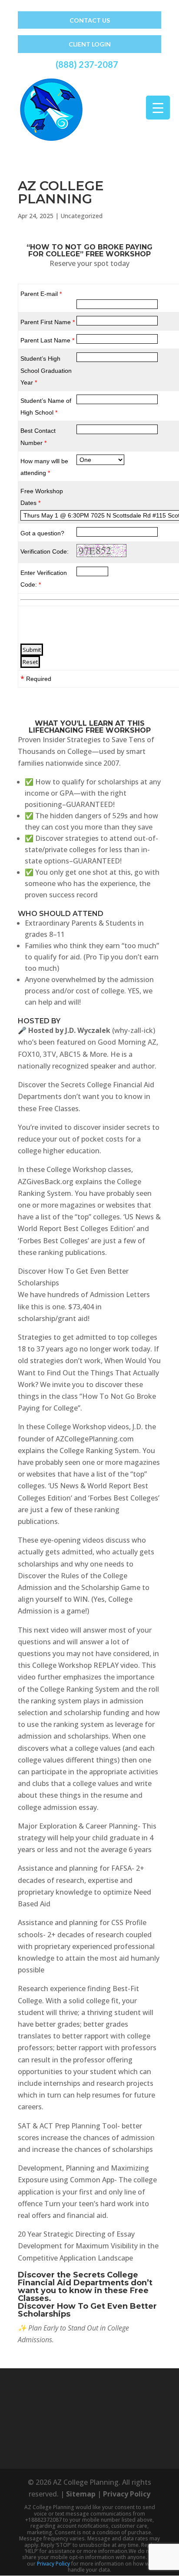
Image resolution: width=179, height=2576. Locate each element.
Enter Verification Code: (44, 579)
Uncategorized (81, 216)
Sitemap (81, 2494)
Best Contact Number (38, 437)
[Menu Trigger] (158, 108)
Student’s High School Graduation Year (46, 370)
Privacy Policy (127, 2494)
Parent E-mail (41, 294)
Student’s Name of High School (46, 407)
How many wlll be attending (44, 467)
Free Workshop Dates (42, 497)
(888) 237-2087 (87, 64)
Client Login (90, 44)
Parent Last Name (47, 340)
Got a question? (42, 533)
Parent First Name (48, 322)
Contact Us (90, 20)
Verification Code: (45, 551)
